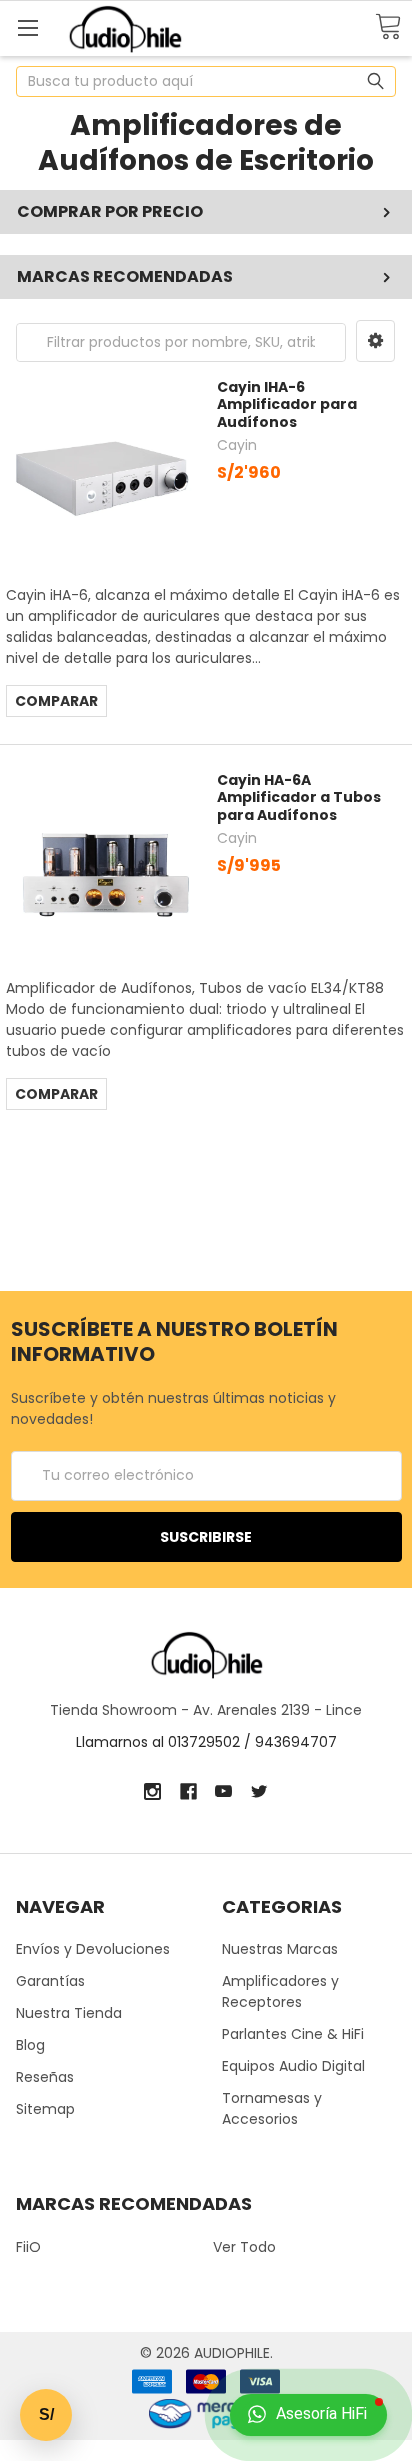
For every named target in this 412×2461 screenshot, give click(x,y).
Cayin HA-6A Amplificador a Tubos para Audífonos (299, 797)
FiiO (28, 2247)
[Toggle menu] (27, 27)
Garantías (50, 1981)
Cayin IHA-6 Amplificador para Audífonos (287, 404)
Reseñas (45, 2077)
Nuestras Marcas (280, 1949)
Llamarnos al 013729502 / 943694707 (206, 1742)
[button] (375, 341)
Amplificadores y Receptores (280, 1991)
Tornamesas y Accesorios (272, 2108)
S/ (46, 2414)
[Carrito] (388, 27)
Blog (30, 2045)
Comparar (56, 701)
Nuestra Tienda (69, 2013)
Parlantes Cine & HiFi (293, 2034)
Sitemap (45, 2109)
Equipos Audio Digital (293, 2066)
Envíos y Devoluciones (93, 1949)
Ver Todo (244, 2247)
